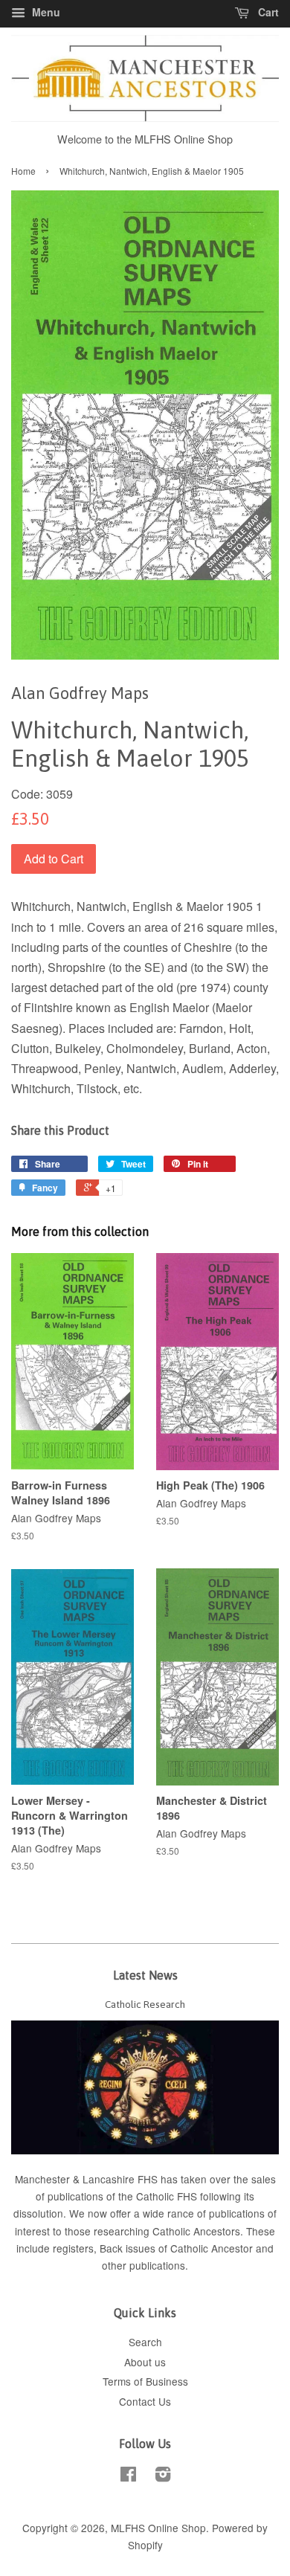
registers (73, 2248)
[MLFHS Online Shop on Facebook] (128, 2476)
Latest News (145, 1975)
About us (145, 2362)
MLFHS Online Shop (158, 2528)
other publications (144, 2265)
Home (23, 171)
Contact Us (145, 2401)
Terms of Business (145, 2381)
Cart (267, 12)
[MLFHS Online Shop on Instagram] (163, 2476)
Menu (45, 12)
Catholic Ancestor (213, 2248)
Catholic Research (145, 2004)
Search (145, 2342)
